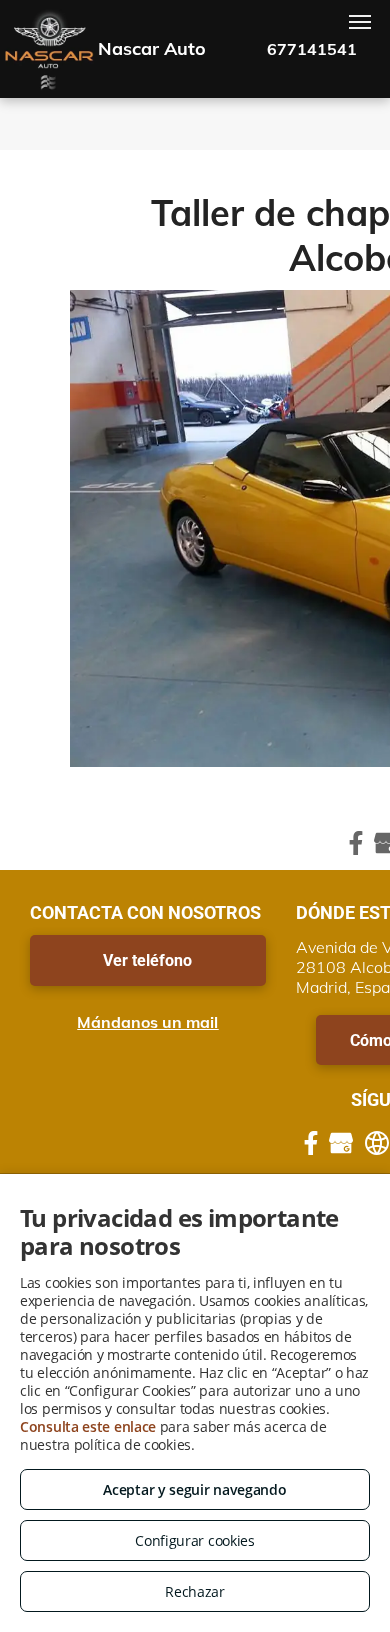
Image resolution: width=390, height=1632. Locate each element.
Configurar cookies (195, 1540)
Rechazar (195, 1591)
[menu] (360, 22)
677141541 (312, 49)
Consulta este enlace (88, 1426)
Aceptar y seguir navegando (194, 1489)
